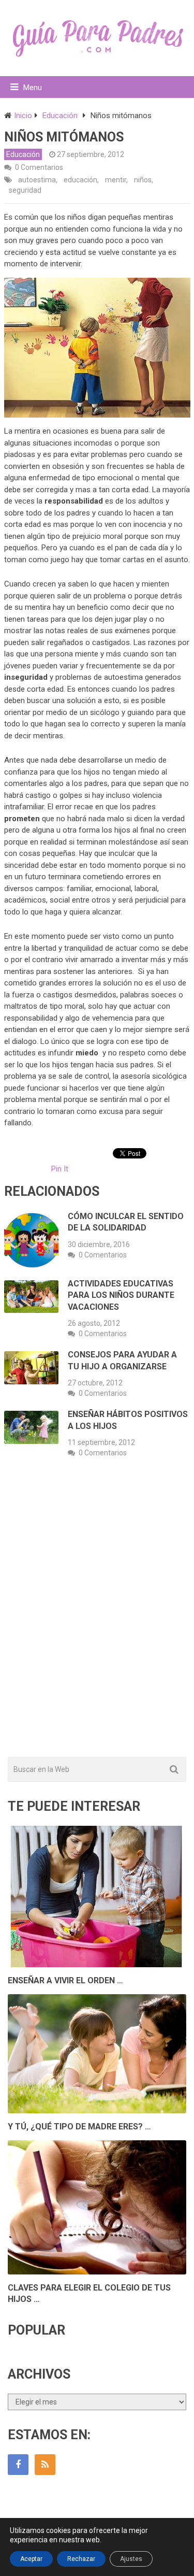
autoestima (37, 180)
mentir (116, 180)
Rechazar (81, 2559)
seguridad (25, 190)
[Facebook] (18, 2465)
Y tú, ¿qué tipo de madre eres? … (79, 2127)
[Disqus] (97, 1619)
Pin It (60, 1169)
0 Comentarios (39, 167)
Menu (33, 88)
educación (80, 180)
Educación (23, 154)
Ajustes (131, 2559)
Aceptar (31, 2559)
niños (143, 180)
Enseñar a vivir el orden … (65, 1980)
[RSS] (45, 2465)
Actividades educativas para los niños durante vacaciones (121, 1295)
